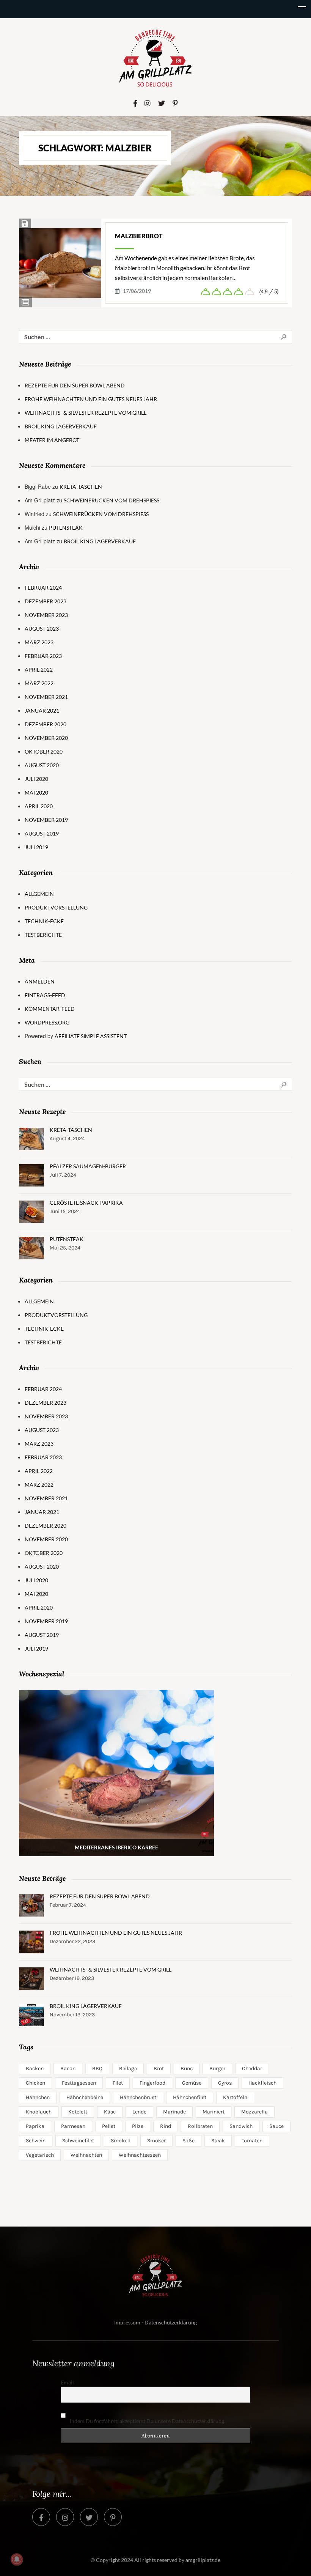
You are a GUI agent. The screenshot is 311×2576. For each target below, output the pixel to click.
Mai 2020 (36, 792)
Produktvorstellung (56, 907)
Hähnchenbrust (138, 2097)
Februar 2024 (43, 588)
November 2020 (46, 738)
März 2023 (39, 642)
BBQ (97, 2069)
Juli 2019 (36, 847)
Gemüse (192, 2083)
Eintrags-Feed (45, 995)
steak (218, 2141)
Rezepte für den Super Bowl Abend (75, 385)
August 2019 (42, 833)
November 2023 (46, 615)
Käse (110, 2112)
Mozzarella (254, 2112)
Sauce (276, 2126)
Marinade (174, 2112)
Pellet (109, 2126)
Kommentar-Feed (50, 1009)
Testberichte (43, 935)
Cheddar (252, 2069)
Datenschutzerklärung (171, 2322)
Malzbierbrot (139, 236)
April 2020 (39, 806)
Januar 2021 (42, 710)
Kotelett (78, 2112)
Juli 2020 (36, 779)
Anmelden (40, 981)
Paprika (35, 2126)
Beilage (128, 2069)
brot (159, 2069)
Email (67, 2382)
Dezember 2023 (46, 601)
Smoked (121, 2141)
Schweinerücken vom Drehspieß (112, 500)
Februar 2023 (43, 656)
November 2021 (46, 697)
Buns (187, 2069)
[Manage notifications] (17, 2559)
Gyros (225, 2083)
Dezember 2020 (46, 724)
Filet (118, 2083)
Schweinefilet (78, 2141)
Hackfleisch (262, 2083)
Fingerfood (152, 2083)
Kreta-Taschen (81, 487)
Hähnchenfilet (190, 2097)
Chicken (35, 2083)
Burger (217, 2069)
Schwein (36, 2141)
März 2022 (39, 683)
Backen (35, 2069)
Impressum (127, 2322)
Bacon (68, 2069)
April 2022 (39, 670)
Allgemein (39, 894)
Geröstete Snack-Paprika (86, 1203)
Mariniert (214, 2112)
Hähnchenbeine (85, 2097)
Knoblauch (39, 2112)
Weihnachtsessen (140, 2155)
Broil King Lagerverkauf (61, 426)
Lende (139, 2112)
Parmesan (73, 2126)
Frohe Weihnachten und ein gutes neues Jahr (91, 399)
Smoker (156, 2141)
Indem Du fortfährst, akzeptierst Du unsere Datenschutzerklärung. (147, 2421)
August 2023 (42, 629)
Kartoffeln (235, 2097)
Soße (188, 2141)
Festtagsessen (79, 2083)
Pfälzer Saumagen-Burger (88, 1166)
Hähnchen (38, 2097)
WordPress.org (47, 1022)
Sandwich (241, 2126)
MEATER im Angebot (52, 440)
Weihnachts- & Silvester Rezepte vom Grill (86, 413)
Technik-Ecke (44, 921)
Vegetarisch (40, 2155)
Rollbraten (200, 2126)
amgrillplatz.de (203, 2560)
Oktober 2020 (44, 751)
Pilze (138, 2126)
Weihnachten (86, 2155)
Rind (166, 2126)
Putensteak (66, 528)
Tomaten (252, 2141)
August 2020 (42, 765)
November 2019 (46, 820)
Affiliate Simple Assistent (91, 1036)
